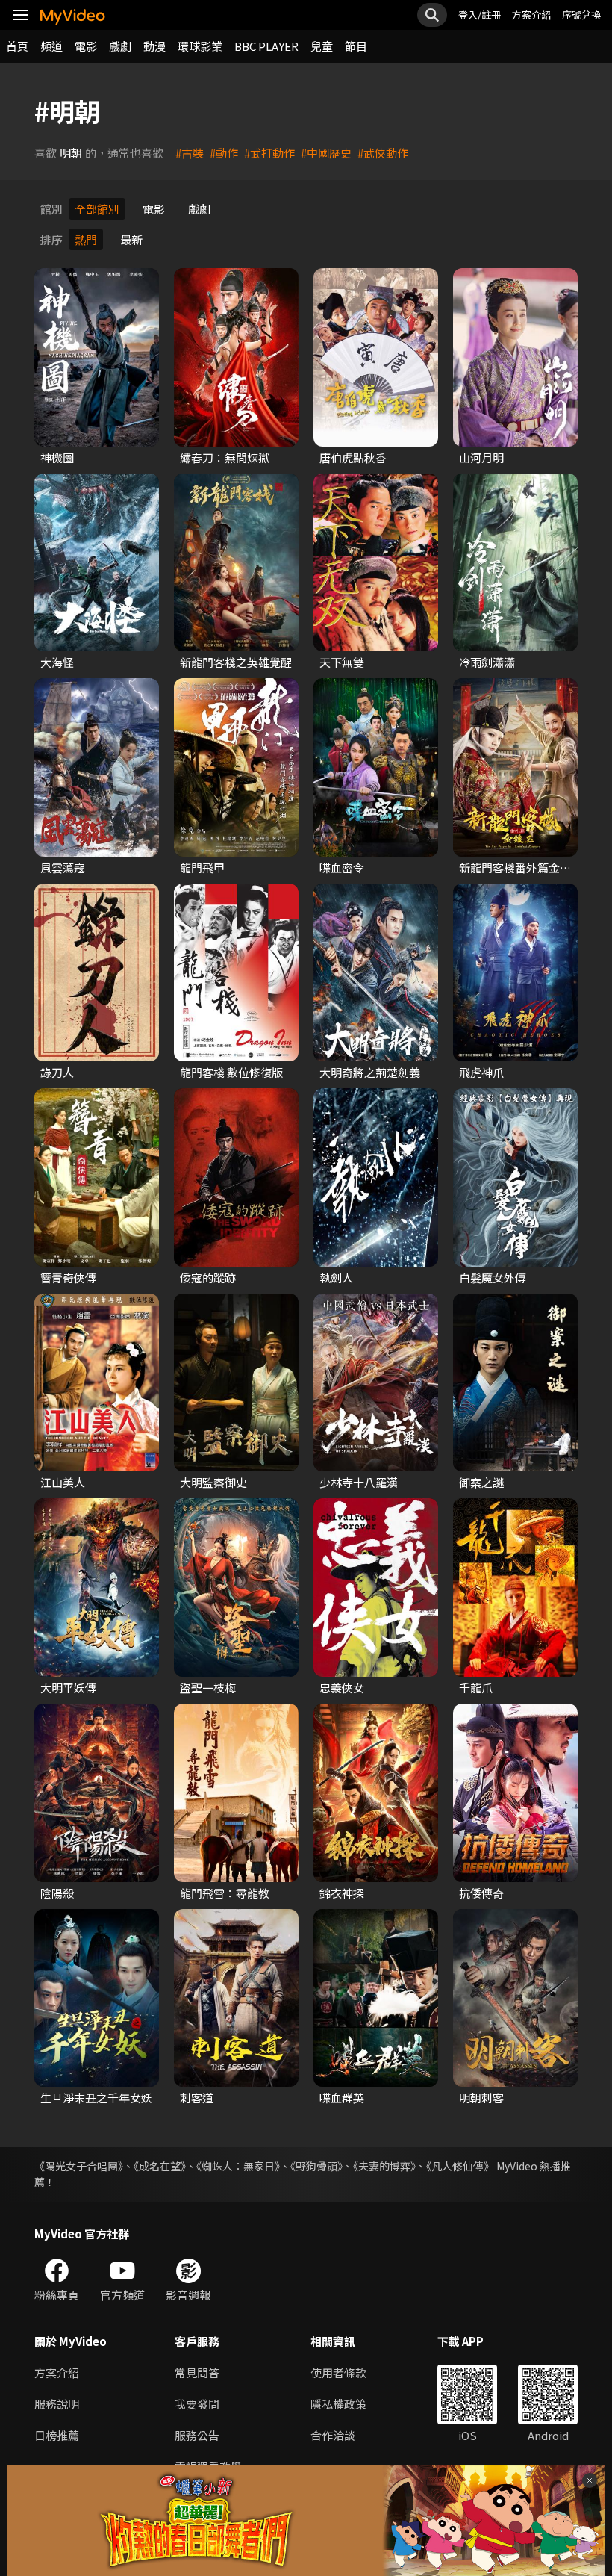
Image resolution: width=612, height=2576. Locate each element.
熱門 (86, 239)
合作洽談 (333, 2435)
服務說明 (57, 2404)
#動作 (224, 153)
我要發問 (197, 2404)
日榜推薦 (57, 2435)
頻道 (51, 46)
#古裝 (190, 153)
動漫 (154, 46)
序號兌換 (581, 15)
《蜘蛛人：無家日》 (238, 2166)
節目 (356, 46)
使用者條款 (338, 2372)
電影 (86, 46)
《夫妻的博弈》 (384, 2166)
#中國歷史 (326, 153)
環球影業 (200, 46)
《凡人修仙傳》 (460, 2166)
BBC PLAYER (266, 46)
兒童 (322, 46)
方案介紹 (531, 15)
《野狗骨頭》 (316, 2166)
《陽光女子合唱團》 (79, 2166)
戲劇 (120, 46)
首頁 (17, 46)
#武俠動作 (383, 153)
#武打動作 (269, 153)
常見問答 (197, 2372)
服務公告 (197, 2435)
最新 (131, 239)
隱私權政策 (338, 2404)
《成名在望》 (160, 2166)
